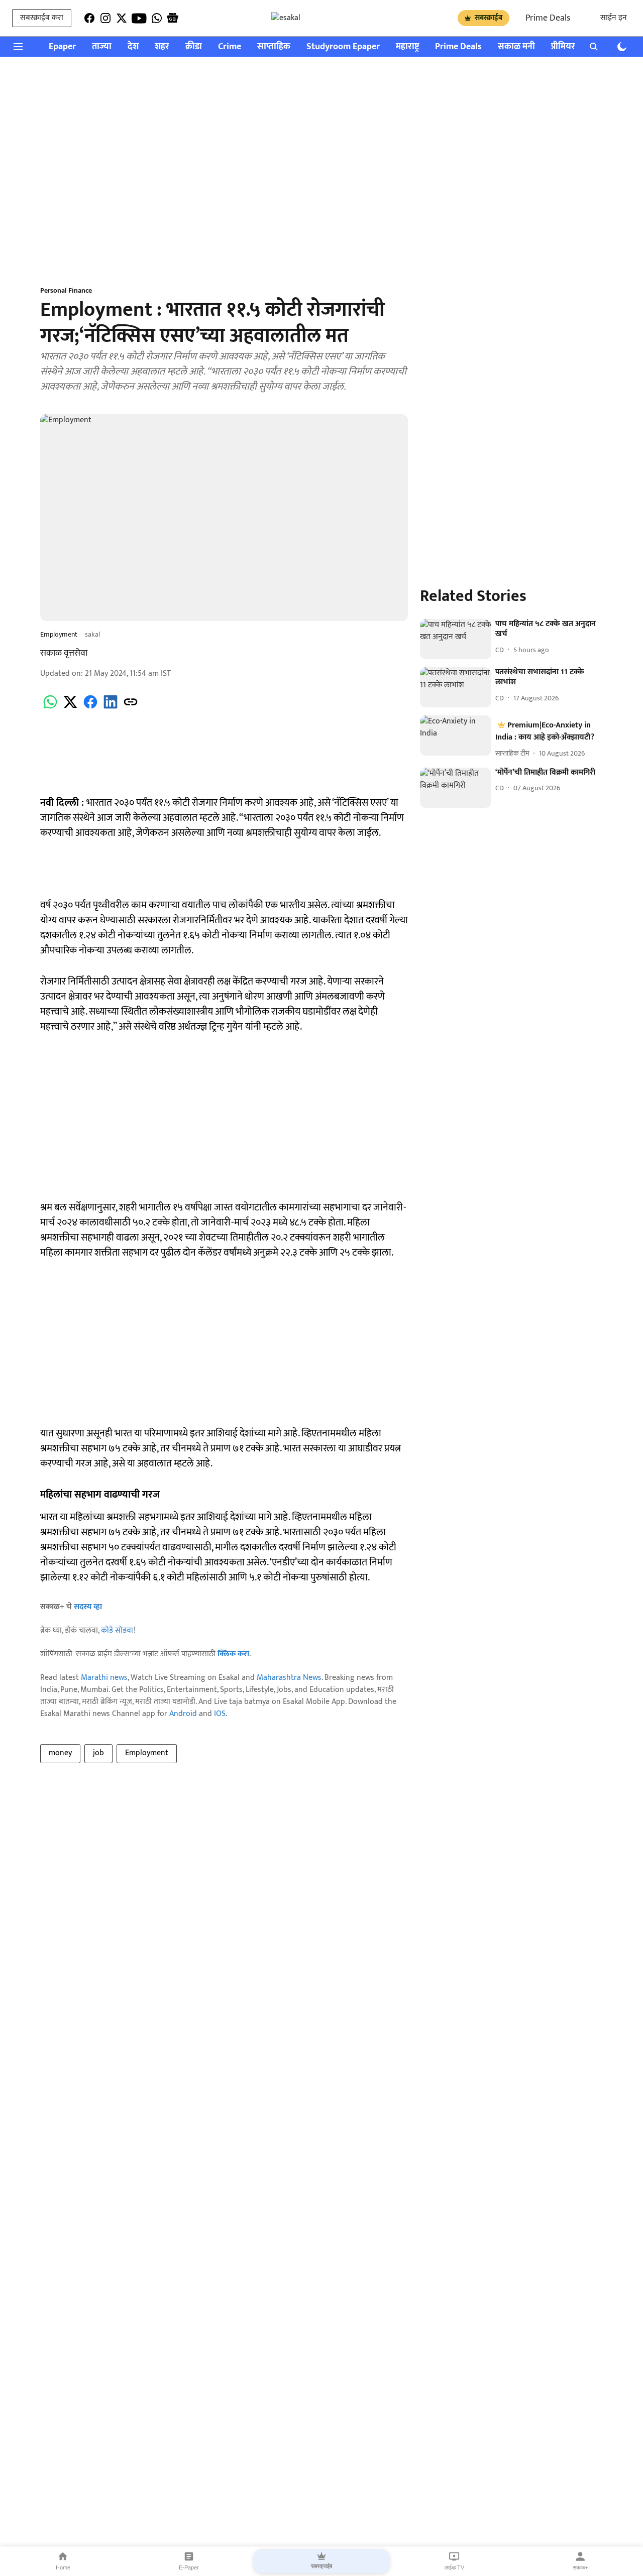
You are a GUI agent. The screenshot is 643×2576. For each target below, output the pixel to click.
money (60, 1753)
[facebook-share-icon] (90, 708)
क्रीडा (194, 47)
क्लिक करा (233, 1654)
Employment (147, 1753)
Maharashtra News (289, 1678)
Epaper (62, 47)
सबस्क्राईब (489, 18)
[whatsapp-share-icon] (50, 708)
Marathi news (104, 1678)
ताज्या (102, 47)
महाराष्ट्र (407, 47)
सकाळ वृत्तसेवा (64, 653)
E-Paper (189, 2567)
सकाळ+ (580, 2567)
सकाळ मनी (516, 47)
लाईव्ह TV (454, 2567)
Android (183, 1714)
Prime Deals (548, 18)
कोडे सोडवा (117, 1630)
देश (133, 47)
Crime (230, 47)
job (98, 1753)
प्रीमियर (563, 47)
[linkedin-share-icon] (111, 708)
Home (63, 2567)
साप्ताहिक (274, 47)
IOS (220, 1714)
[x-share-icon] (70, 708)
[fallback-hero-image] (456, 639)
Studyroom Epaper (343, 47)
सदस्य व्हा (88, 1607)
